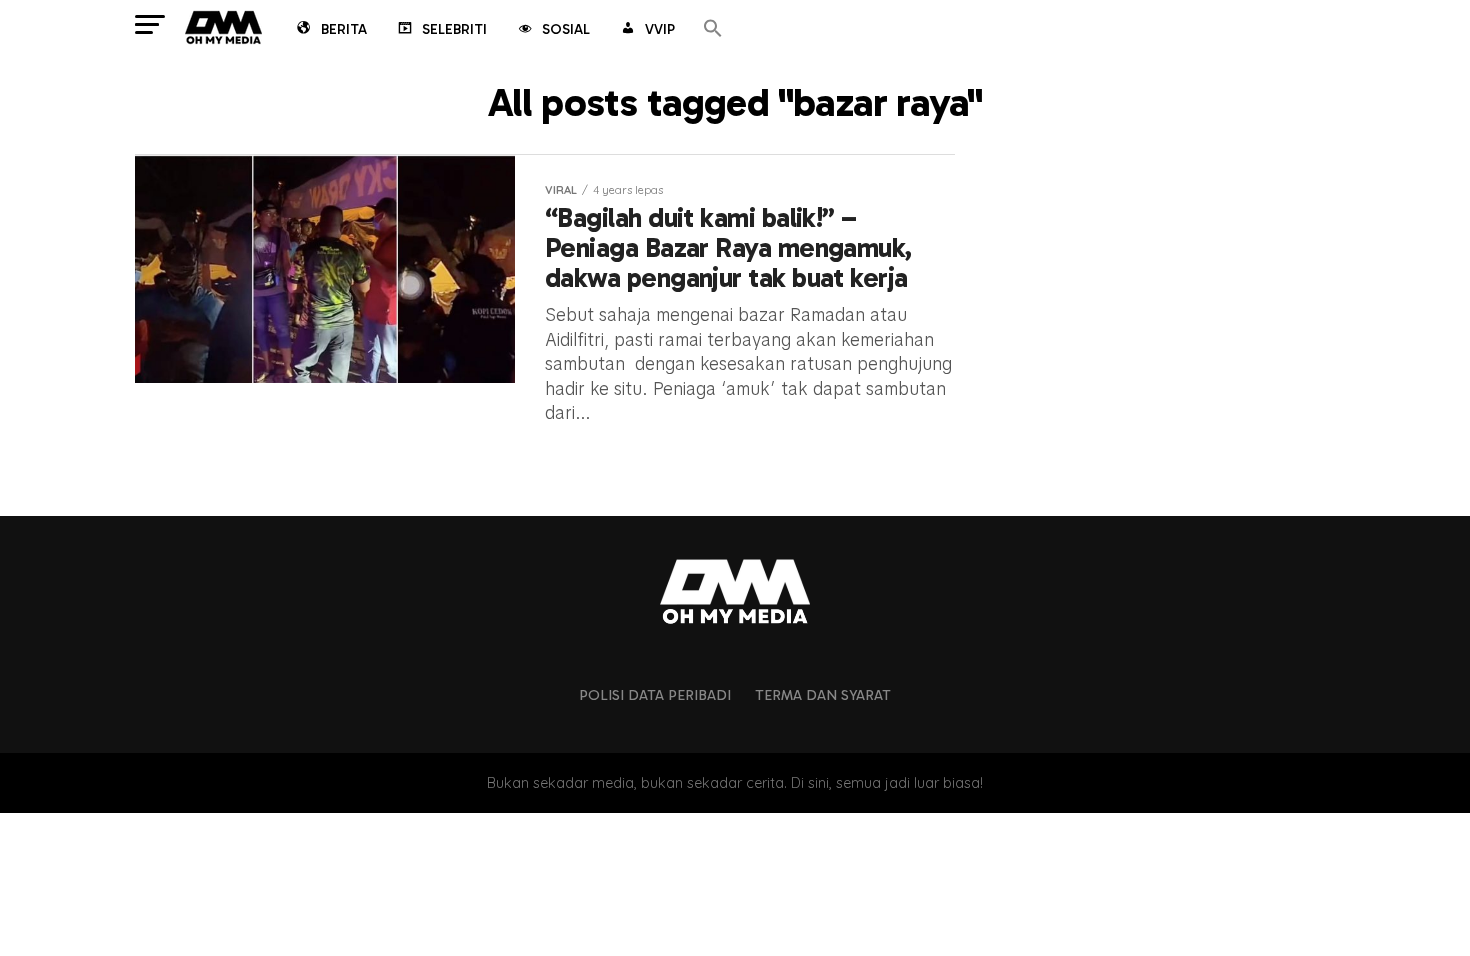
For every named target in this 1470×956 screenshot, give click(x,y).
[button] (713, 29)
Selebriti (454, 29)
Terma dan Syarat (823, 695)
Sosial (566, 29)
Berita (344, 29)
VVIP (660, 29)
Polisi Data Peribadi (655, 695)
